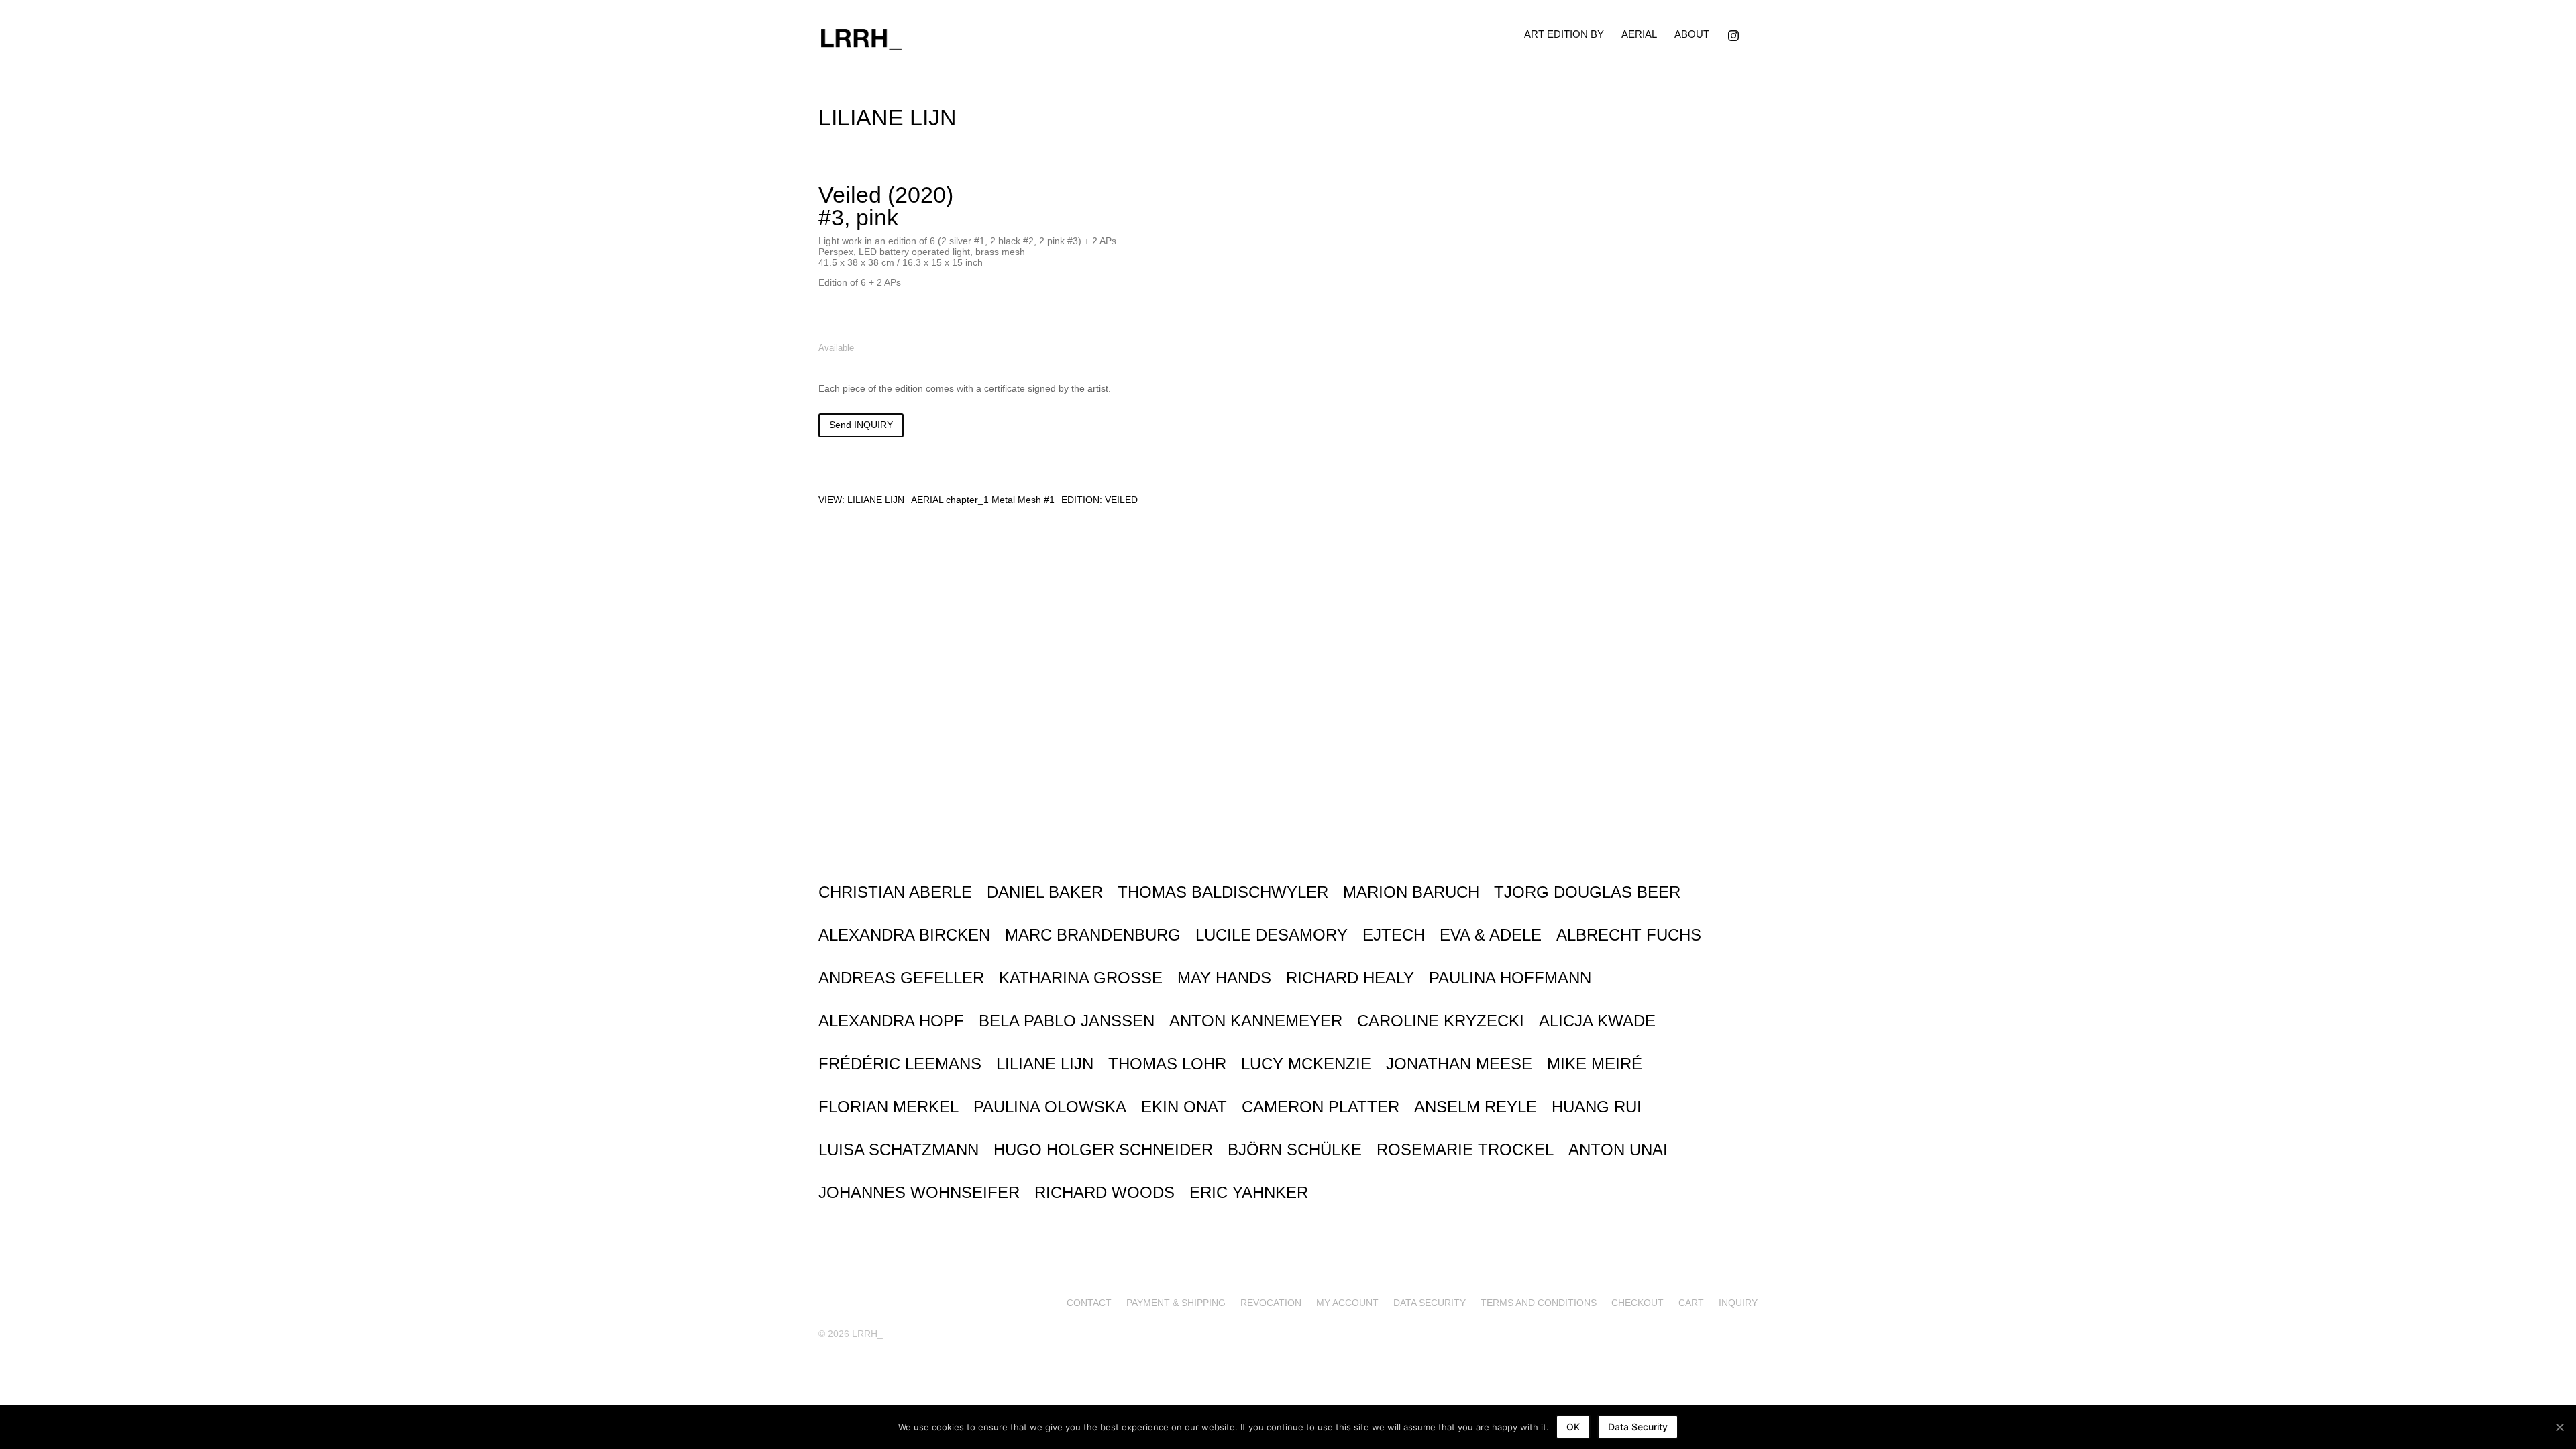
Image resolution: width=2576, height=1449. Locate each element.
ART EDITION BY (1564, 34)
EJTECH (1394, 935)
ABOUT (1692, 34)
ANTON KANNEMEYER (1256, 1021)
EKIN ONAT (1184, 1107)
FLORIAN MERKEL (889, 1107)
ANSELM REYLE (1475, 1107)
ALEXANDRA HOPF (891, 1021)
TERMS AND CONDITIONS (1539, 1302)
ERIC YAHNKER (1249, 1192)
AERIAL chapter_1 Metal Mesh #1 (983, 500)
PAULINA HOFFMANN (1510, 978)
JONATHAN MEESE (1459, 1064)
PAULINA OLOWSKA (1050, 1107)
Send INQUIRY (861, 425)
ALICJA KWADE (1597, 1021)
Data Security (1638, 1427)
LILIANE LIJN (876, 500)
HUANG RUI (1597, 1107)
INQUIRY (1738, 1302)
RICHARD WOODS (1105, 1192)
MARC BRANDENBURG (1093, 935)
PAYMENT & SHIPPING (1176, 1302)
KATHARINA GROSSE (1081, 978)
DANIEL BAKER (1045, 892)
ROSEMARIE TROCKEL (1465, 1149)
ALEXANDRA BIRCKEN (904, 935)
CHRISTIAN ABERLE (895, 892)
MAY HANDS (1224, 978)
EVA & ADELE (1491, 935)
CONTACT (1089, 1302)
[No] (2559, 1427)
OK (1573, 1427)
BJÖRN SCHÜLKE (1295, 1149)
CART (1691, 1302)
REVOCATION (1271, 1302)
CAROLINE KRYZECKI (1441, 1021)
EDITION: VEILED (1099, 500)
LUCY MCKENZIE (1306, 1064)
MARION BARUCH (1411, 892)
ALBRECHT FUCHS (1629, 935)
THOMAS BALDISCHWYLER (1223, 892)
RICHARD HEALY (1350, 978)
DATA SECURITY (1430, 1302)
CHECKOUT (1638, 1302)
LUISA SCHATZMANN (899, 1149)
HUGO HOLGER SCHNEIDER (1103, 1149)
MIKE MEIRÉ (1595, 1064)
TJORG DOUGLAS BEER (1587, 892)
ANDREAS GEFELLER (901, 978)
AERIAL (1639, 34)
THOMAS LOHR (1167, 1064)
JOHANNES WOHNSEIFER (919, 1192)
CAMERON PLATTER (1321, 1107)
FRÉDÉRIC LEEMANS (900, 1064)
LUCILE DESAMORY (1272, 935)
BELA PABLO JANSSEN (1067, 1021)
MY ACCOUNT (1347, 1302)
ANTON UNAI (1618, 1149)
